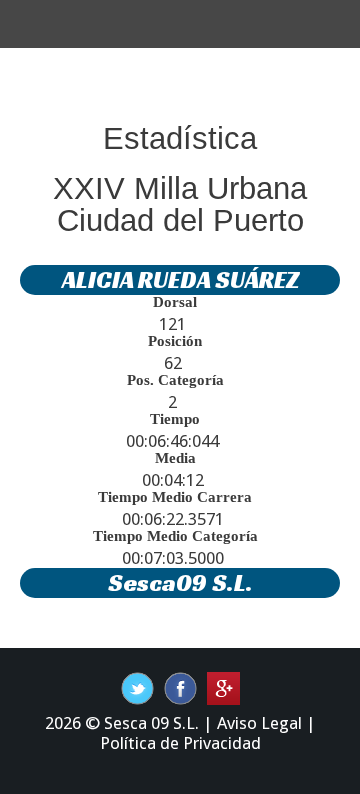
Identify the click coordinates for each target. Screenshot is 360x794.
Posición (175, 341)
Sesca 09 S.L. (151, 723)
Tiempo (175, 419)
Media (175, 458)
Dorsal (175, 302)
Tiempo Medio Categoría (175, 536)
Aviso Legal (259, 723)
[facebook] (137, 687)
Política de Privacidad (180, 743)
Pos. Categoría (175, 380)
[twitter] (180, 687)
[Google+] (223, 687)
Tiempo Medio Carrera (175, 497)
